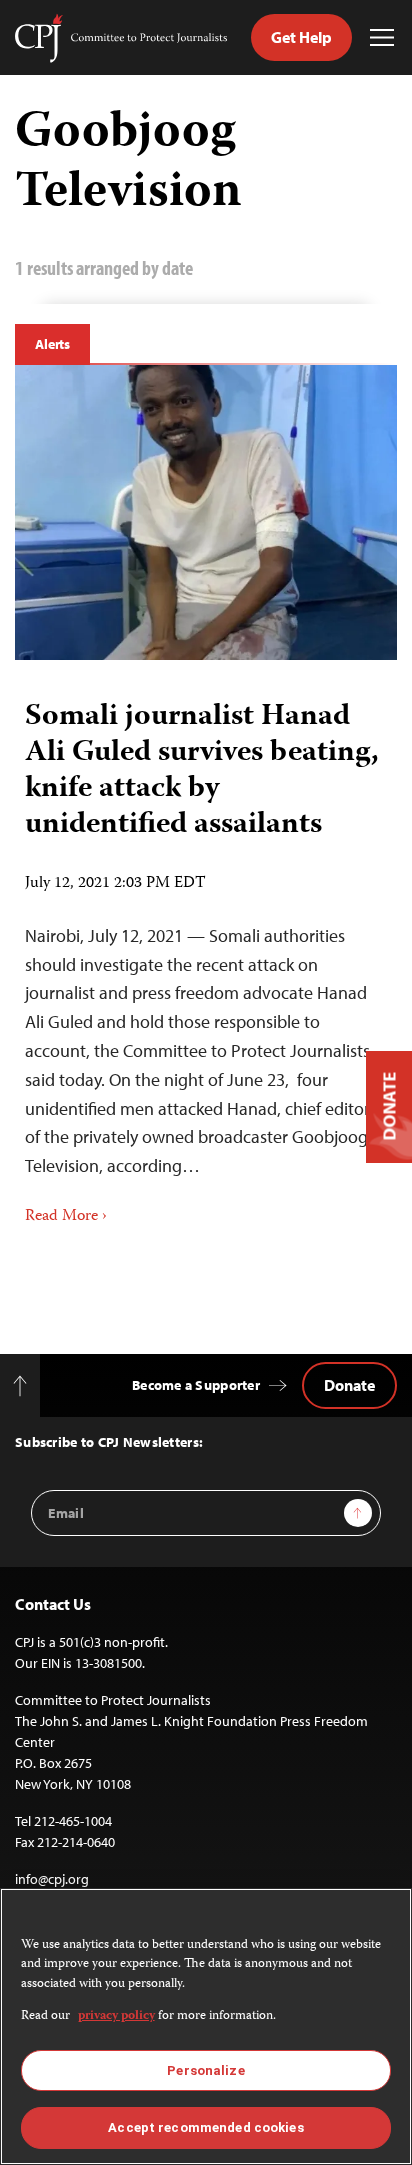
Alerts (52, 344)
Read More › (66, 1217)
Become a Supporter (196, 1385)
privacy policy (116, 2016)
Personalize (205, 2070)
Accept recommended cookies (205, 2127)
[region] (206, 2026)
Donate (349, 1385)
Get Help (301, 37)
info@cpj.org (52, 1879)
